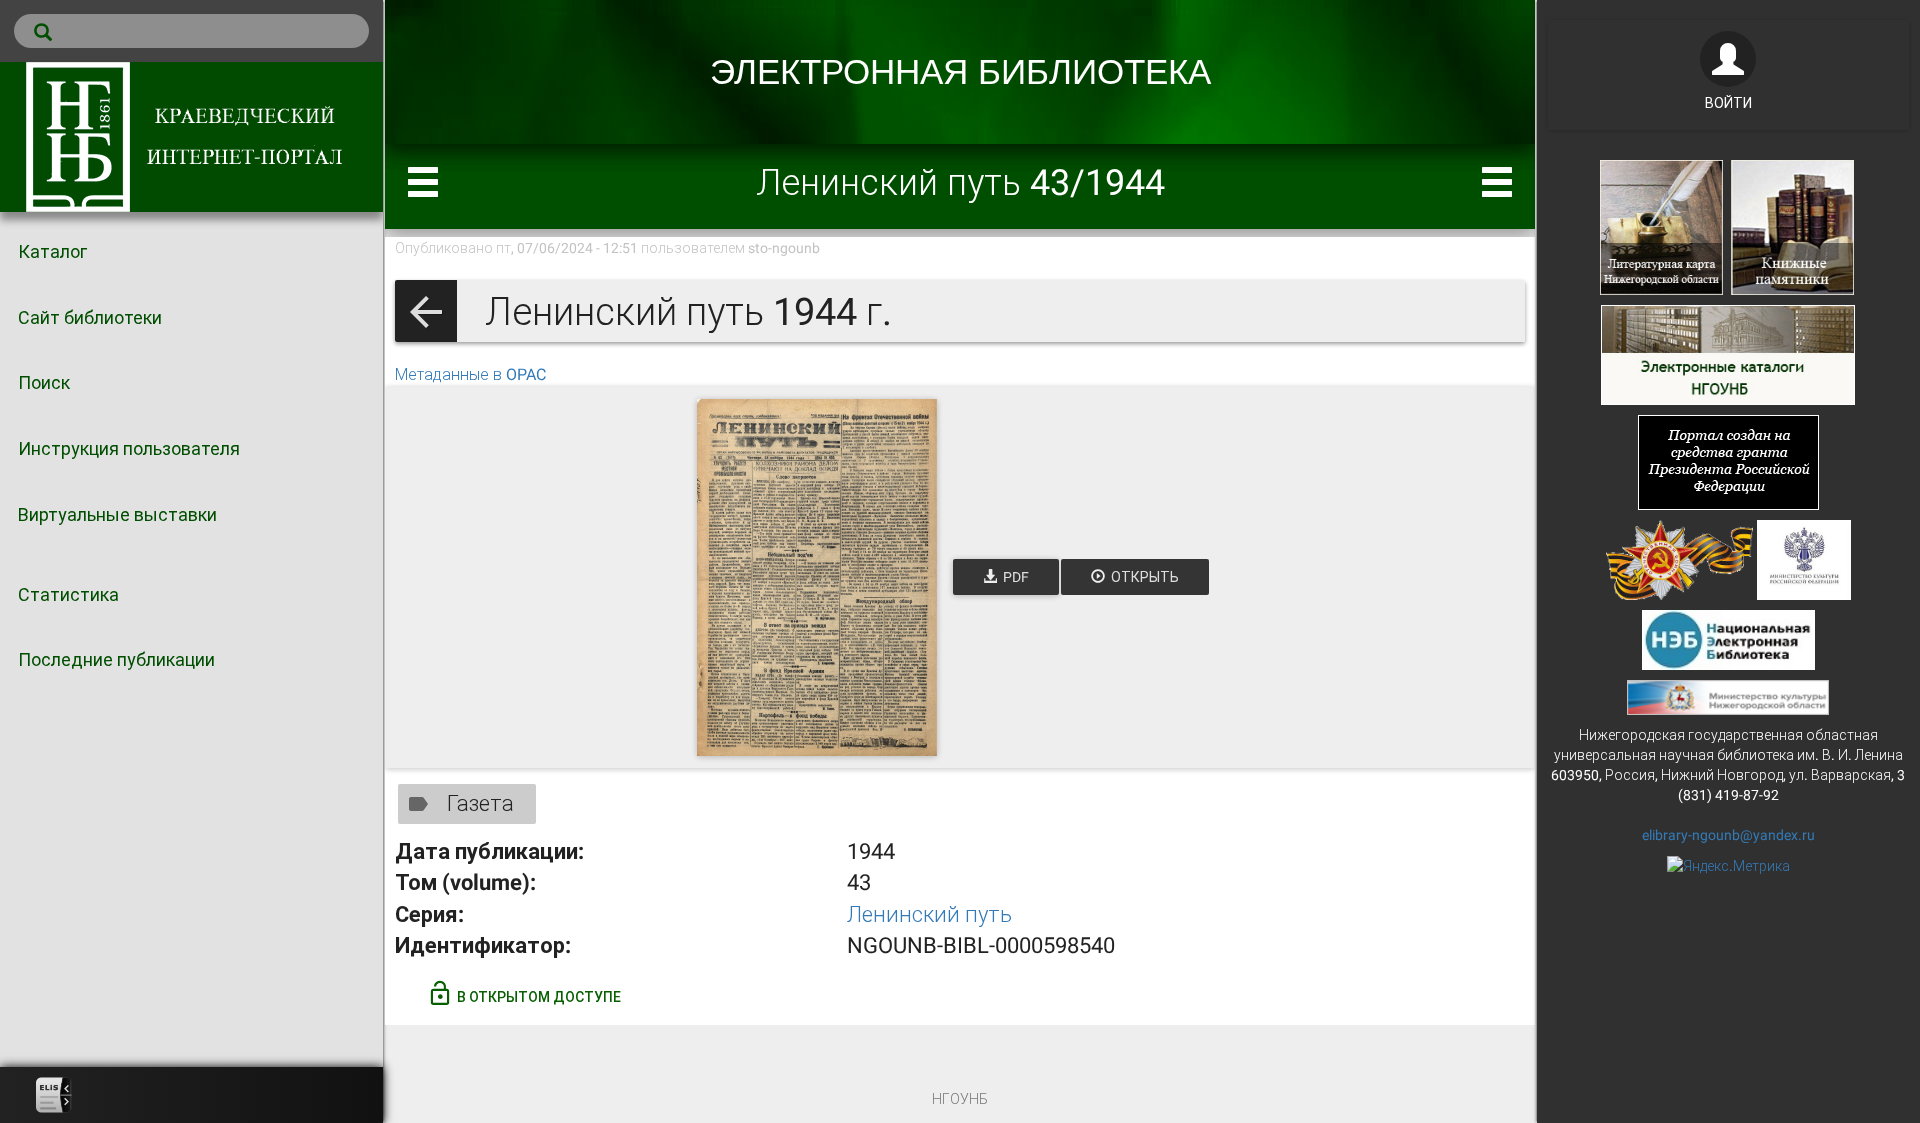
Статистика (68, 594)
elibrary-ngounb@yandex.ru (1728, 835)
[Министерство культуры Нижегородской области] (1728, 696)
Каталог (52, 251)
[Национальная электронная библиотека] (1728, 638)
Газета (480, 803)
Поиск (44, 382)
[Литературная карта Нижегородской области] (1661, 226)
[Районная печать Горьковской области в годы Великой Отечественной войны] (1679, 558)
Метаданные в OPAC (470, 374)
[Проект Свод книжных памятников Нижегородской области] (1792, 226)
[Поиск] (191, 31)
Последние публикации (116, 659)
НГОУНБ (960, 1099)
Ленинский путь (929, 914)
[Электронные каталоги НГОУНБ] (1728, 353)
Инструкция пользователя (129, 448)
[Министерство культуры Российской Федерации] (1804, 558)
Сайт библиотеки (90, 317)
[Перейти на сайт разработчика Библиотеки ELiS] (54, 1095)
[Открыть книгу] (817, 577)
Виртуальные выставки (117, 514)
